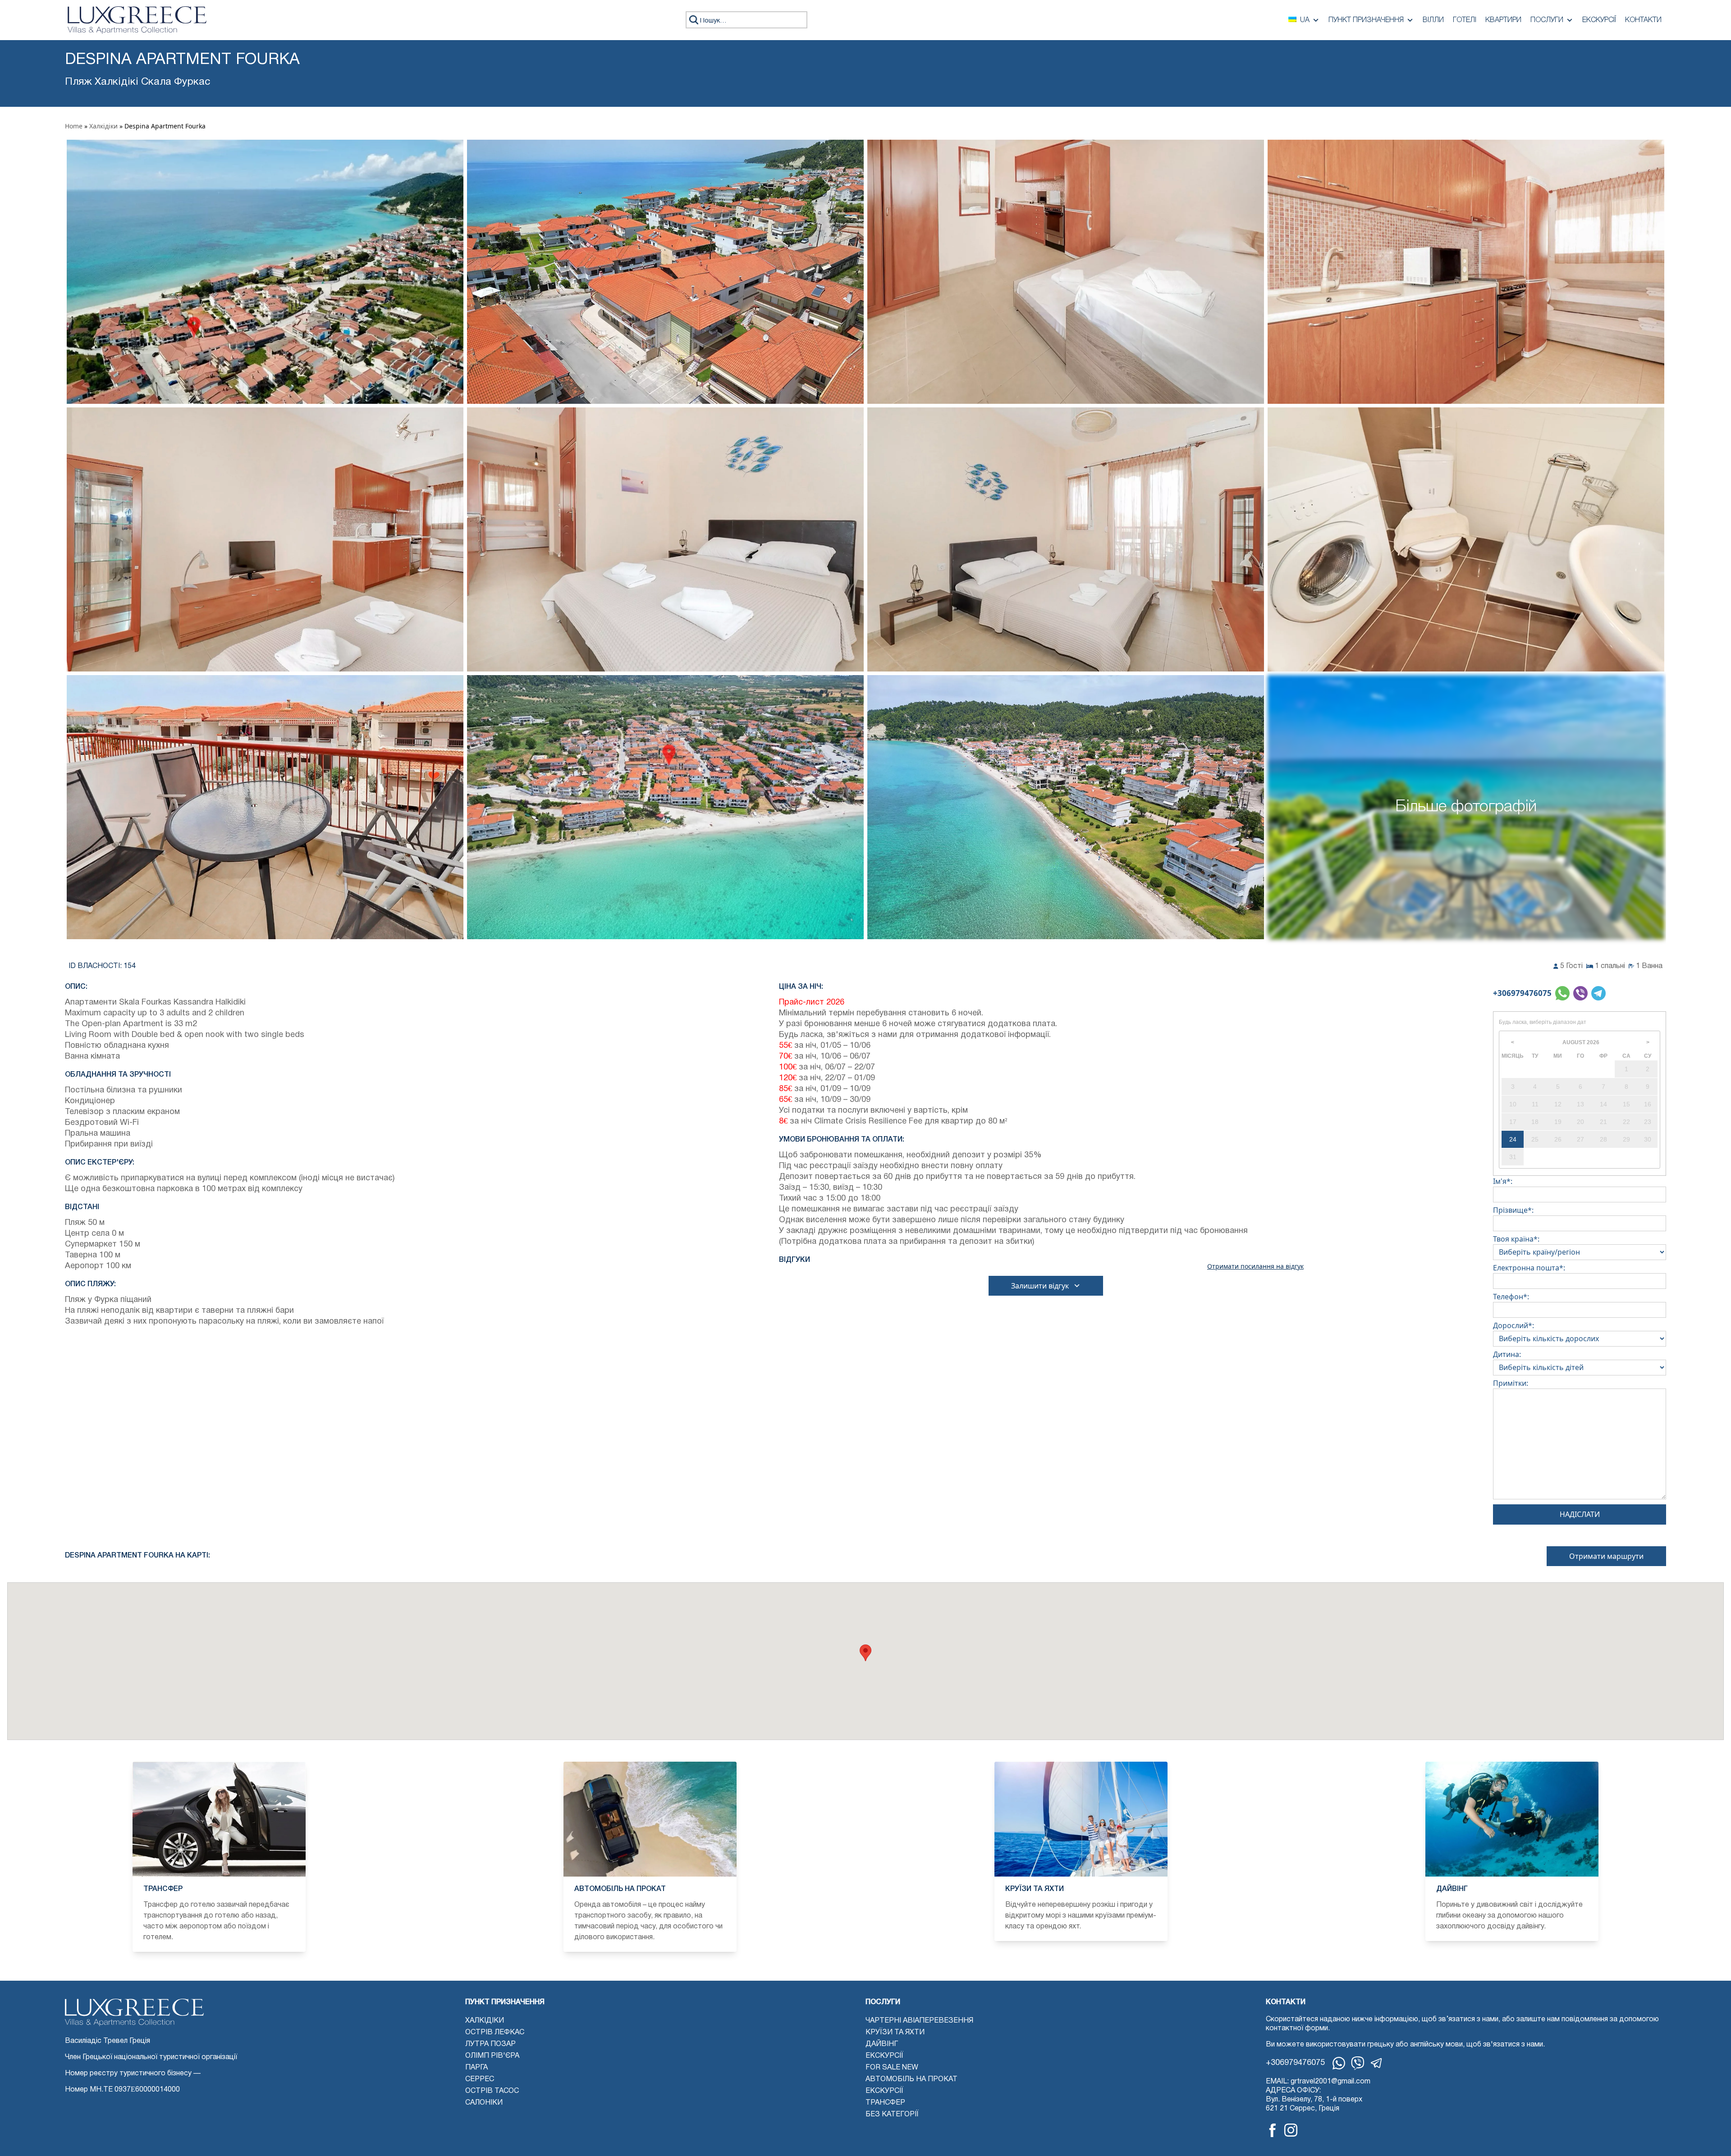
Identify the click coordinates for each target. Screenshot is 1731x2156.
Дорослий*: (1513, 1325)
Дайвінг (882, 2044)
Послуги (1547, 20)
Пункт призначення (1366, 20)
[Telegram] (1377, 2063)
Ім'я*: (1503, 1181)
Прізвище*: (1513, 1210)
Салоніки (484, 2103)
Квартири (1503, 20)
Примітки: (1511, 1383)
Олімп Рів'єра (492, 2056)
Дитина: (1507, 1354)
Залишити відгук (1040, 1286)
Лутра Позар (490, 2044)
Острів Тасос (492, 2091)
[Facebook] (1273, 2130)
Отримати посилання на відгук (1255, 1266)
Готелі (1465, 20)
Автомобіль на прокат (911, 2079)
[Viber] (1358, 2063)
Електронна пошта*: (1529, 1268)
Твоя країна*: (1516, 1239)
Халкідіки (103, 126)
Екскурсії (1599, 20)
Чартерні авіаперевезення (919, 2021)
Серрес (480, 2079)
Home (74, 126)
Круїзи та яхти (895, 2033)
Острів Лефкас (495, 2033)
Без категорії (892, 2115)
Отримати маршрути (1606, 1556)
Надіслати (1580, 1514)
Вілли (1433, 20)
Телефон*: (1511, 1297)
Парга (476, 2068)
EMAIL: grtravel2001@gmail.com (1318, 2082)
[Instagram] (1291, 2130)
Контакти (1643, 20)
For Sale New (892, 2068)
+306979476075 (1522, 993)
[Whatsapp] (1339, 2063)
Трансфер (885, 2103)
